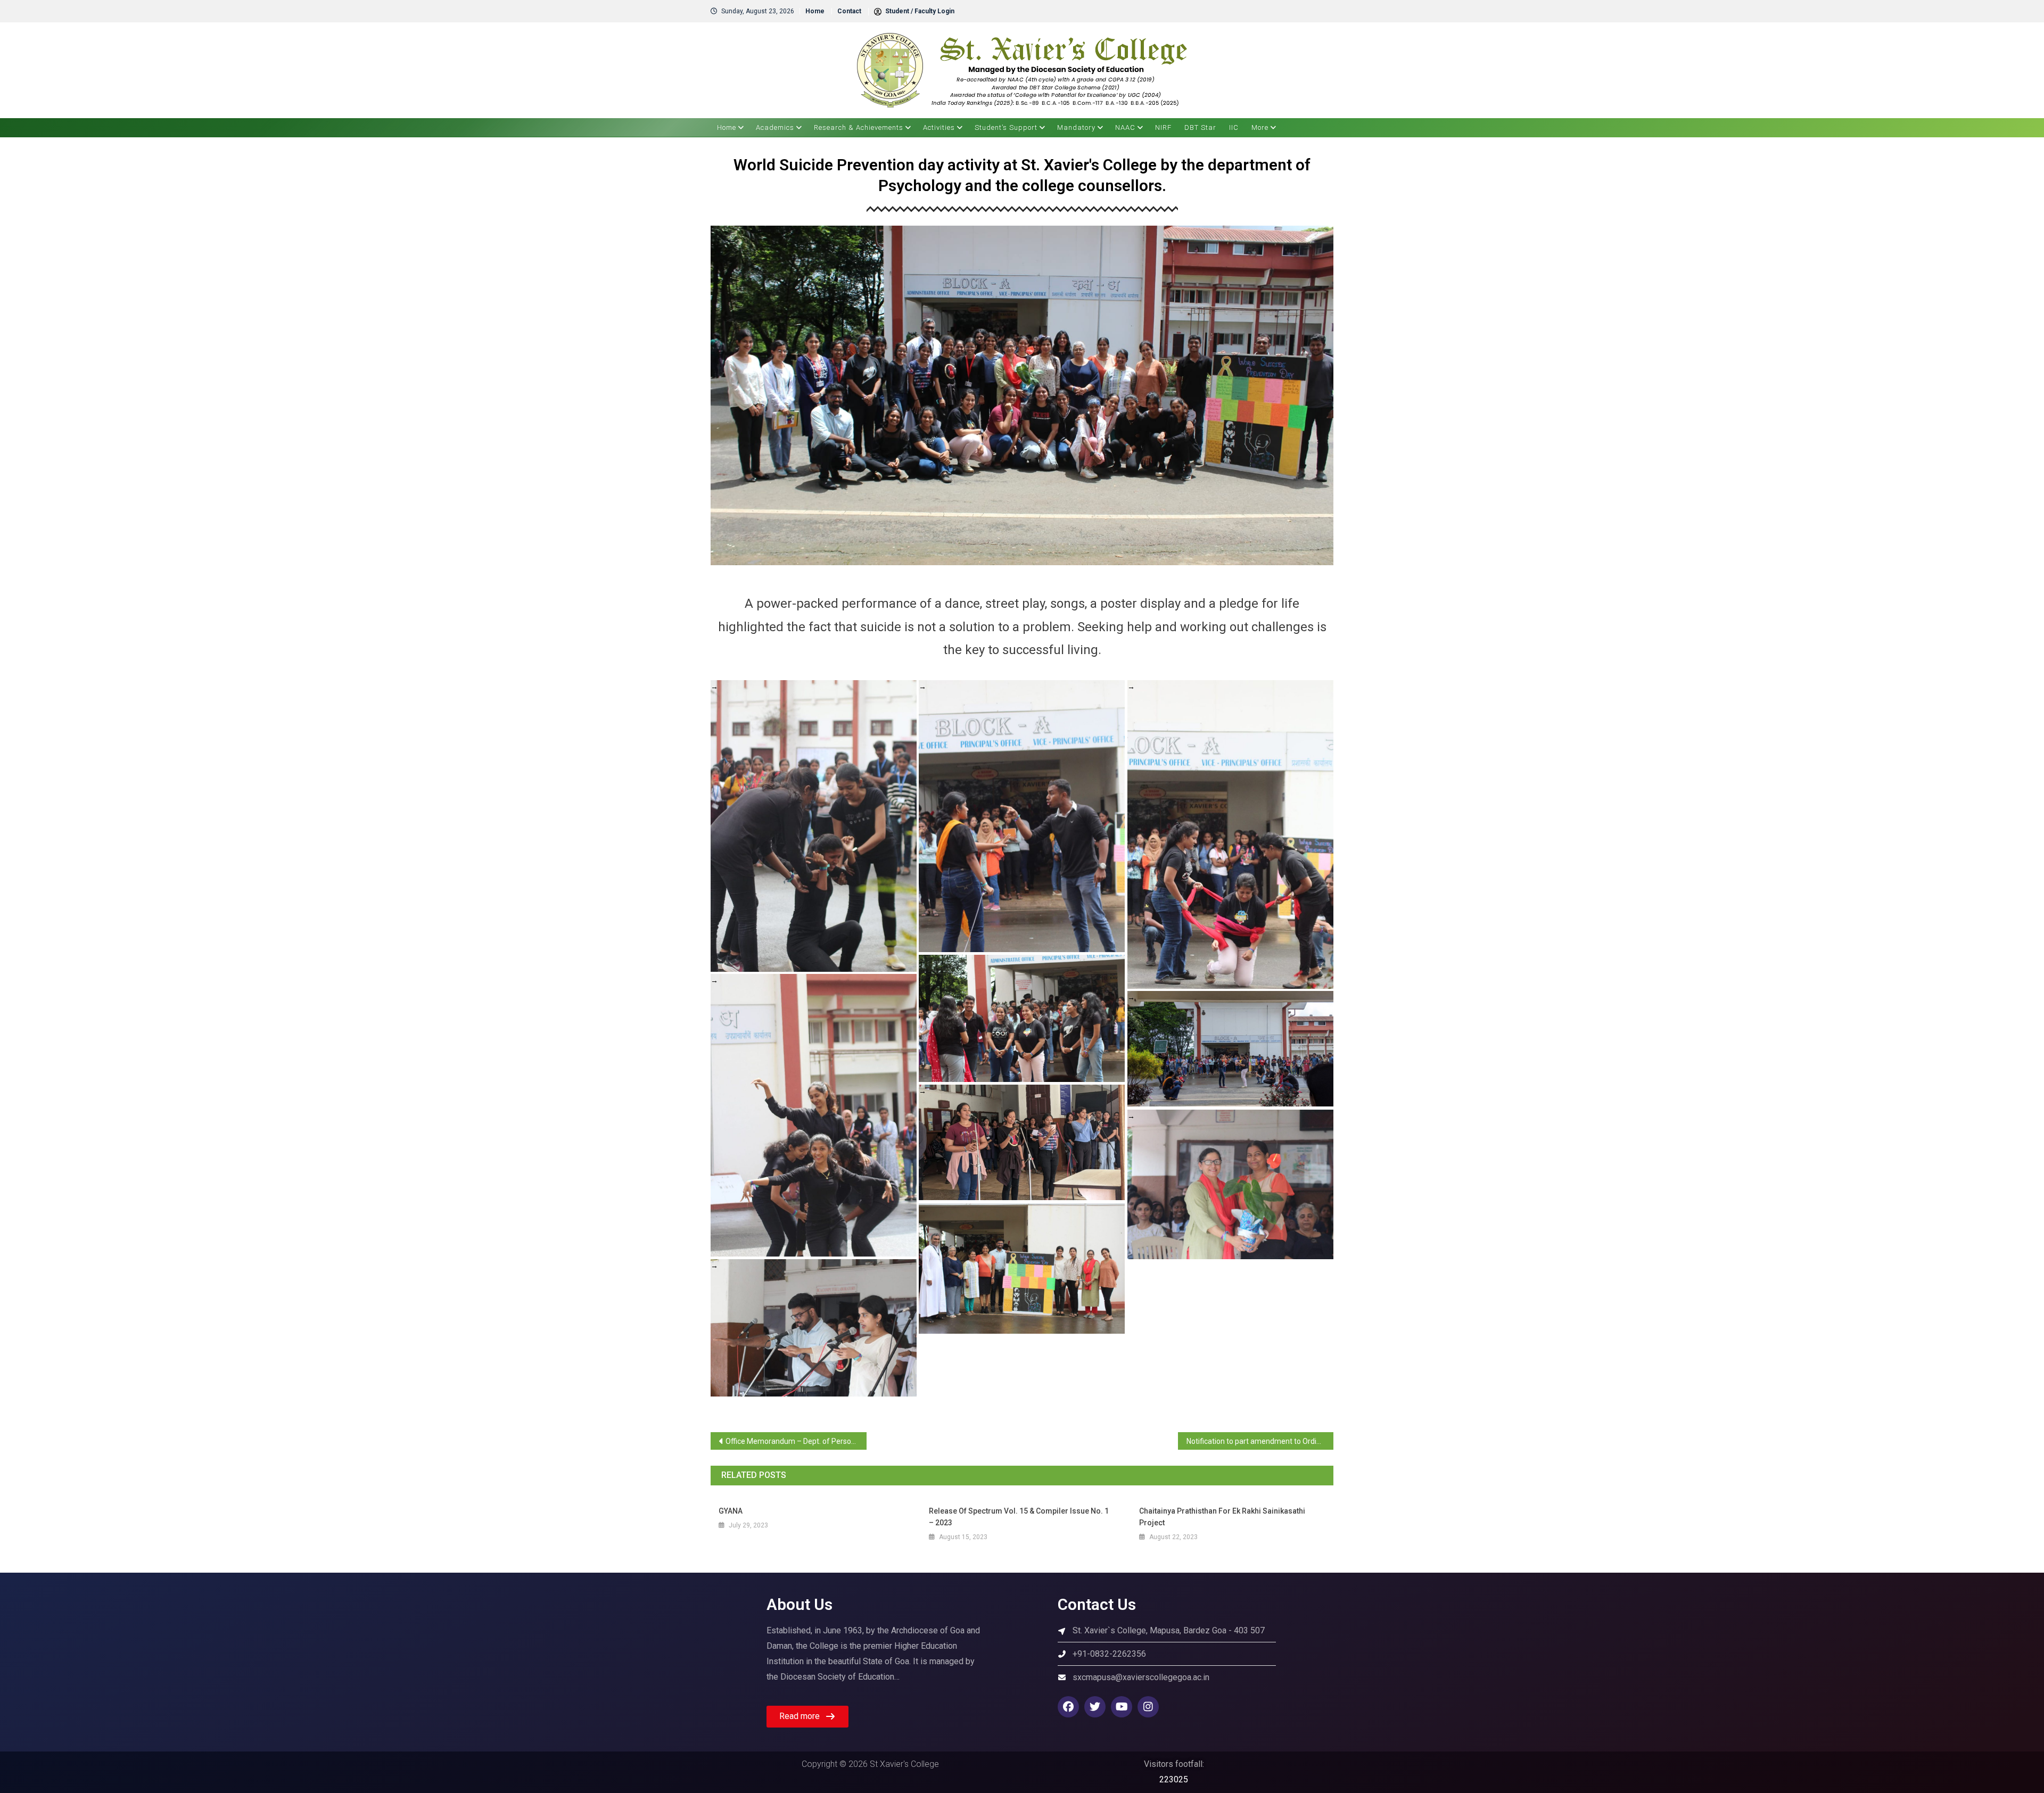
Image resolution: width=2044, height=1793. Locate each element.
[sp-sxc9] (1230, 834)
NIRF (1163, 127)
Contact (849, 11)
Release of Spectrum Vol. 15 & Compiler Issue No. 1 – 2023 (1019, 1517)
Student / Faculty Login (919, 11)
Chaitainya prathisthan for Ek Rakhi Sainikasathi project (1222, 1517)
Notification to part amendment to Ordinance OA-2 (1260, 1441)
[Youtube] (1122, 1707)
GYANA (731, 1511)
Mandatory (1076, 127)
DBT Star (1200, 127)
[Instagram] (1148, 1707)
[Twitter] (1095, 1707)
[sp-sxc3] (1022, 1142)
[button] (807, 1717)
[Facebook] (1068, 1707)
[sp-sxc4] (1230, 1049)
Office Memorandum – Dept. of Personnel (796, 1441)
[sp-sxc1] (1022, 1269)
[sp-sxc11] (814, 826)
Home (815, 11)
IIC (1234, 127)
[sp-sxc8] (1022, 1018)
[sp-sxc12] (814, 1328)
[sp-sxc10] (1022, 816)
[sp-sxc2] (1230, 1184)
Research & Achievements (859, 127)
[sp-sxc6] (814, 1115)
